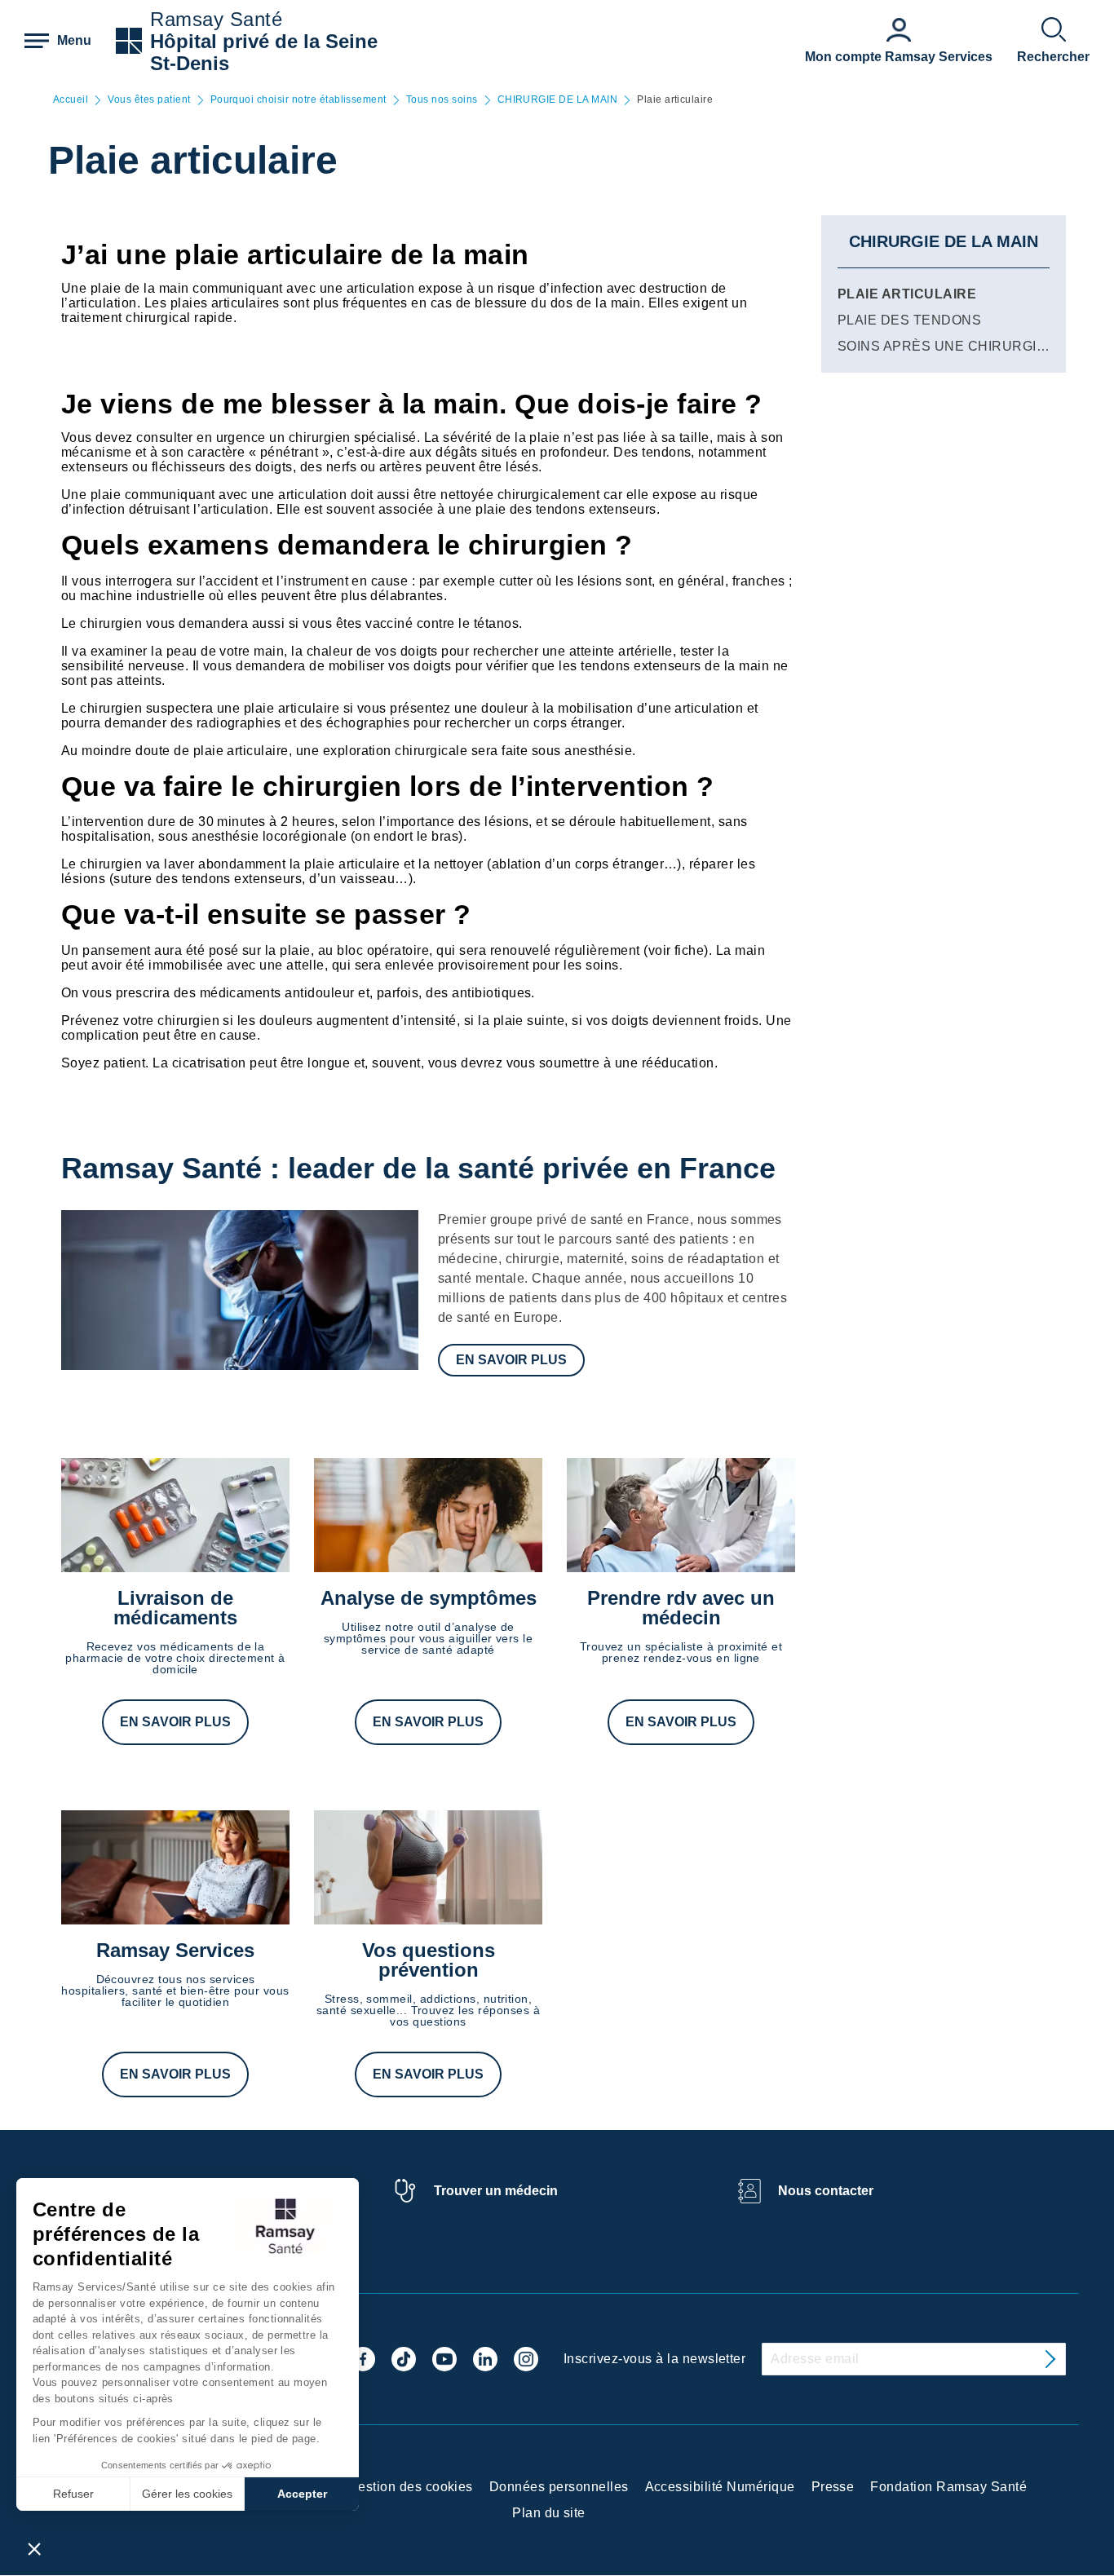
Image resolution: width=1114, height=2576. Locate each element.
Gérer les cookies (187, 2494)
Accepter (302, 2494)
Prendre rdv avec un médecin (681, 1608)
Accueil (71, 100)
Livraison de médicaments (175, 1608)
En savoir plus (511, 1360)
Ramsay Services (175, 1950)
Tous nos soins (442, 100)
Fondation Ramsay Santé (948, 2487)
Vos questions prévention (429, 1960)
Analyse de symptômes (429, 1598)
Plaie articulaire (907, 294)
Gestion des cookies (411, 2487)
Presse (833, 2487)
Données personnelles (559, 2487)
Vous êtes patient (149, 100)
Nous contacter (826, 2191)
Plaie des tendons (909, 320)
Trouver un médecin (496, 2191)
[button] (34, 2548)
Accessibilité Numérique (720, 2487)
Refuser (73, 2494)
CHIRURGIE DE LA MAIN (558, 100)
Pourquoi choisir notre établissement (298, 100)
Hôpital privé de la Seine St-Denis (264, 52)
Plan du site (549, 2513)
